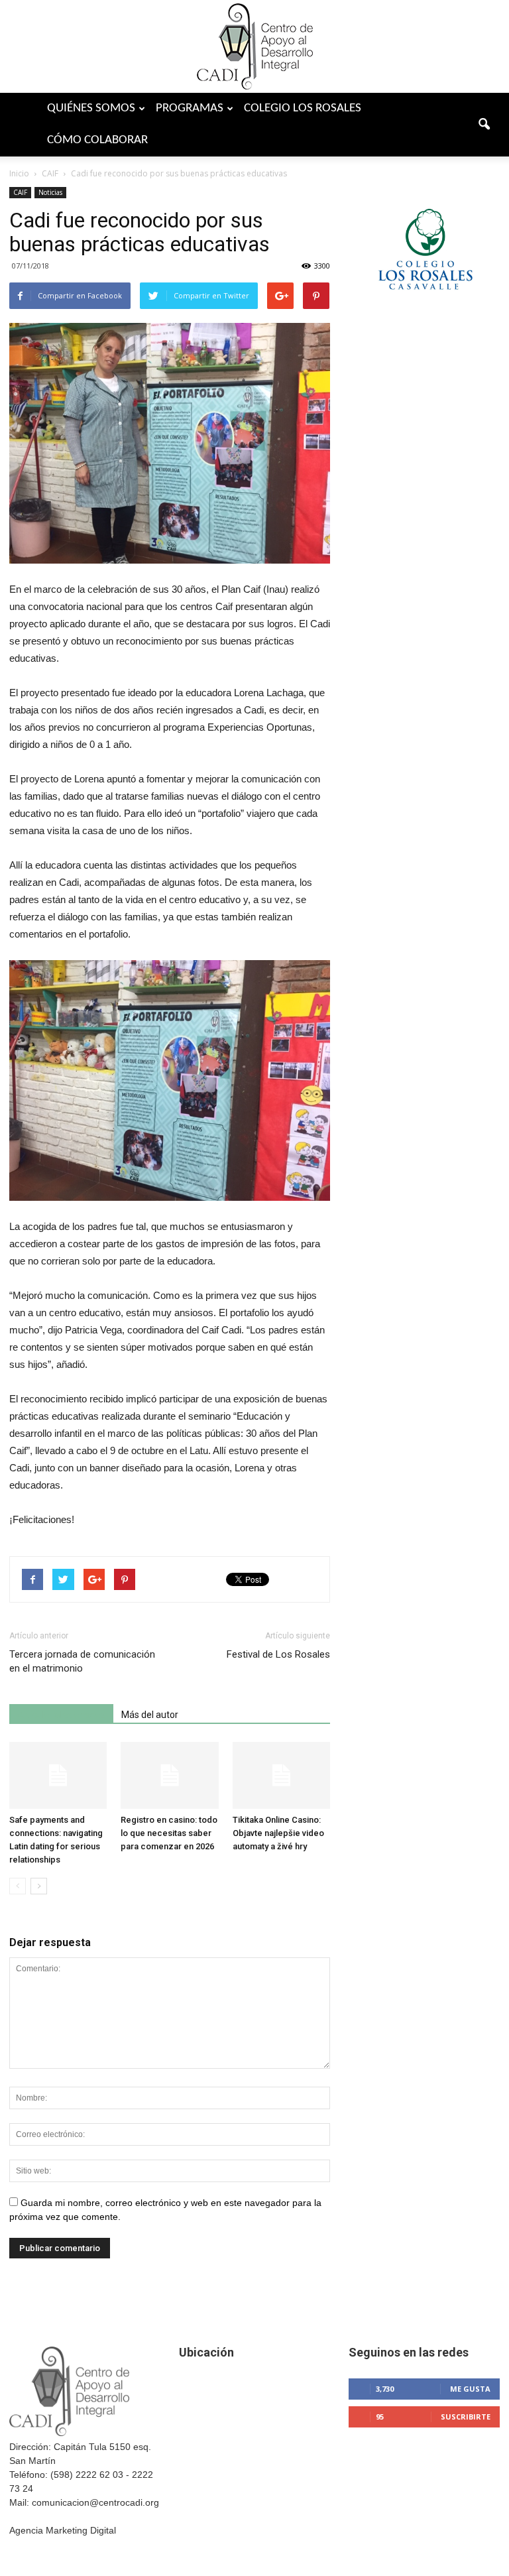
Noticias (50, 192)
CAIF (20, 192)
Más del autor (150, 1715)
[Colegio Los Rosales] (424, 309)
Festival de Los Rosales (278, 1654)
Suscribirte (466, 2417)
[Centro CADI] (254, 46)
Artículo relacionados (61, 1715)
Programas (190, 108)
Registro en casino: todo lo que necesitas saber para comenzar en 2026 (169, 1833)
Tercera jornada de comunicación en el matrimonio (82, 1661)
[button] (484, 125)
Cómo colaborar (97, 140)
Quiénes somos (91, 108)
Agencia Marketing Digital (63, 2530)
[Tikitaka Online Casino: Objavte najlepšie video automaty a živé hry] (281, 1775)
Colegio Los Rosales (303, 108)
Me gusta (470, 2389)
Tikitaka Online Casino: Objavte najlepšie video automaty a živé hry (278, 1833)
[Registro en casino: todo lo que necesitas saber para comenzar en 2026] (169, 1775)
